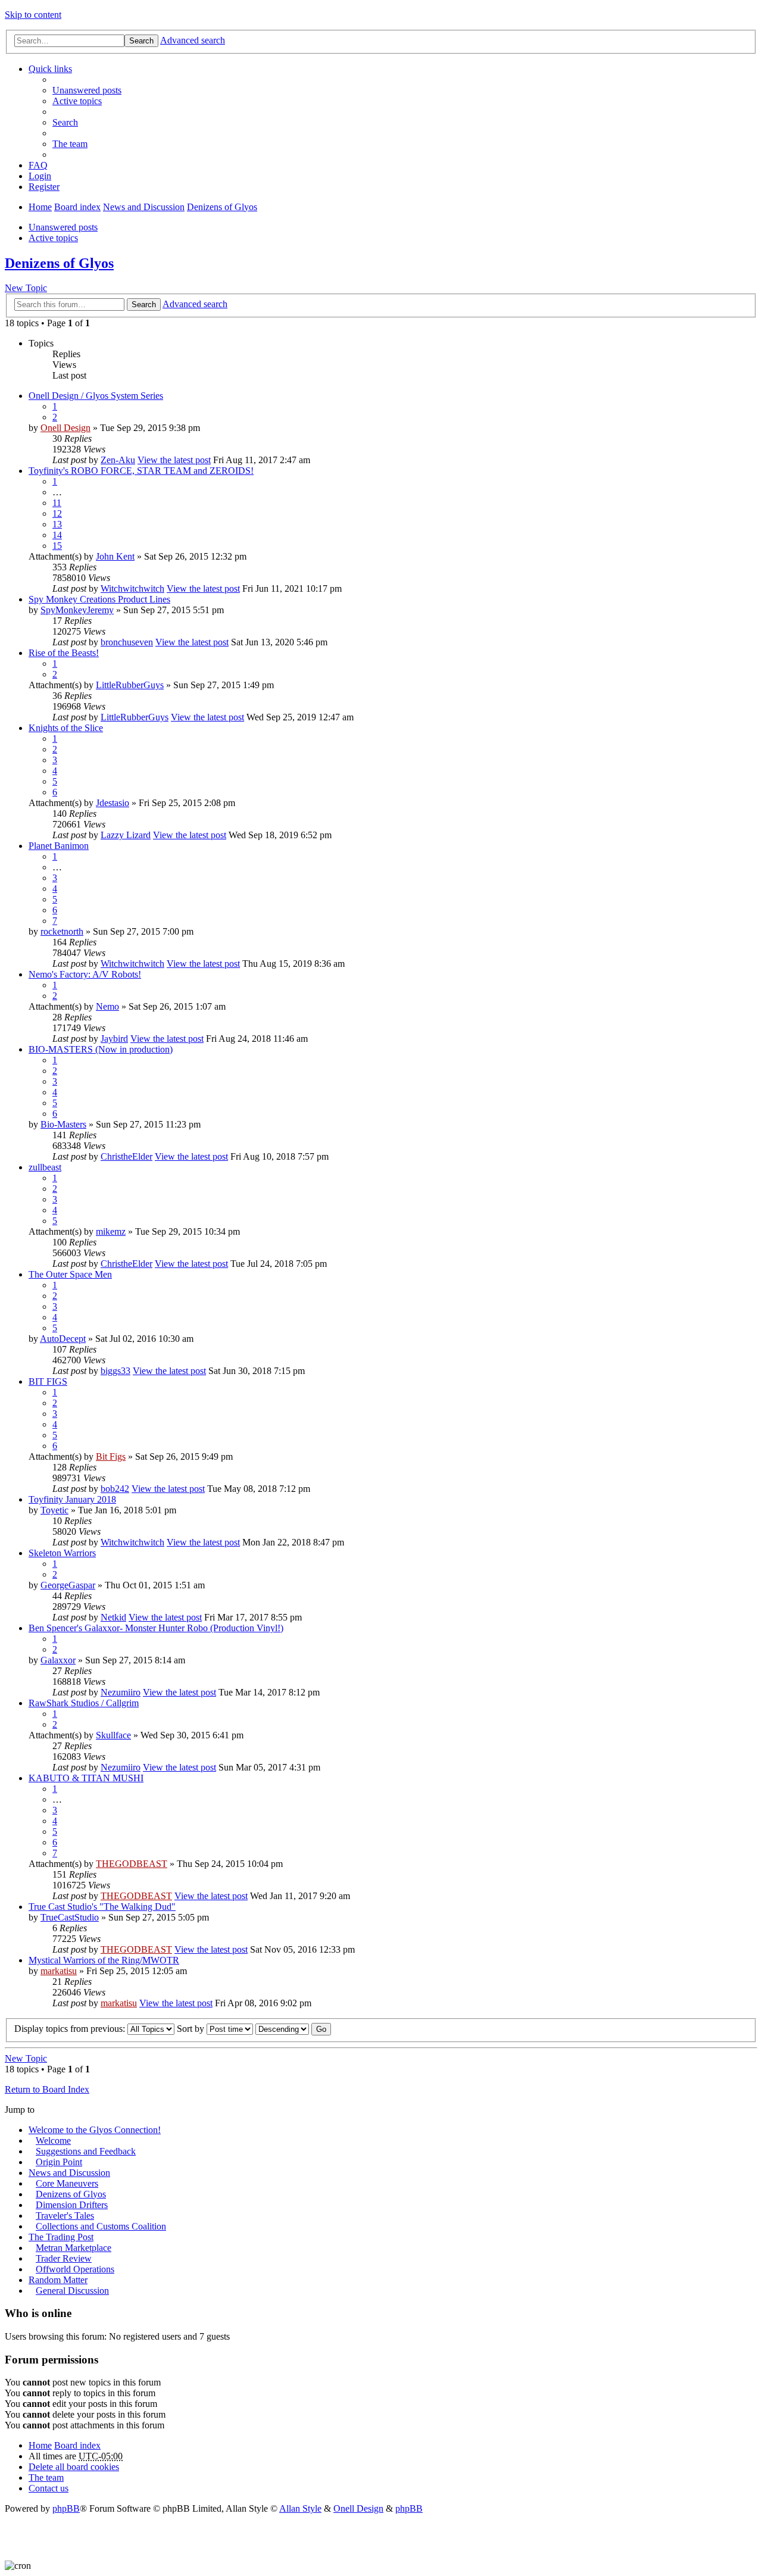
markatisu (59, 1971)
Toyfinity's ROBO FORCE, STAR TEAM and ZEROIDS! (141, 471)
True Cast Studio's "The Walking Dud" (102, 1907)
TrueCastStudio (70, 1917)
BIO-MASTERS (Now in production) (101, 1049)
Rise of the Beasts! (64, 653)
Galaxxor (58, 1660)
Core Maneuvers (67, 2183)
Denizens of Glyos (222, 207)
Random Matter (58, 2280)
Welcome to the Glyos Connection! (95, 2130)
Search (141, 41)
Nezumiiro (121, 1692)
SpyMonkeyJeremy (77, 610)
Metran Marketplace (74, 2248)
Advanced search (193, 40)
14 (57, 535)
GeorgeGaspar (68, 1585)
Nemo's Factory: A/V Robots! (85, 974)
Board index (77, 207)
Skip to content (33, 15)
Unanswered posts (63, 227)
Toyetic (54, 1510)
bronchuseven (127, 642)
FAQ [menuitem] (38, 165)
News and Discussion (144, 207)
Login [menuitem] (40, 176)
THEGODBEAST (132, 1864)
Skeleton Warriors (62, 1553)
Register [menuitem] (44, 187)
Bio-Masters (63, 1124)
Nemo (107, 1006)
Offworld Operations (75, 2269)
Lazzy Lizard (126, 835)
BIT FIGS (48, 1381)
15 (57, 546)
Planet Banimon (59, 846)
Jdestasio (113, 803)
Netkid (113, 1617)
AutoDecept (63, 1339)
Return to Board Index (47, 2089)
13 (57, 524)
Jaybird (114, 1039)
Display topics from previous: (71, 2029)
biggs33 (115, 1371)
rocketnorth (62, 931)
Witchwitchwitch (132, 588)
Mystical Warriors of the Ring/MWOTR (104, 1960)
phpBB (66, 2508)
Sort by (192, 2029)
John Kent (115, 556)
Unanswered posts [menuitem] (87, 90)
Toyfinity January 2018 (72, 1499)
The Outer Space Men (70, 1274)
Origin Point (59, 2162)
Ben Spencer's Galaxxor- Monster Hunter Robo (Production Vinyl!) (156, 1628)
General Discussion (72, 2291)
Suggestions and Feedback (86, 2151)
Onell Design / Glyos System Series (96, 396)
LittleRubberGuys (130, 685)
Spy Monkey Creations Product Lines (99, 599)
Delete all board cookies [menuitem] (74, 2467)
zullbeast (45, 1167)
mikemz (111, 1231)
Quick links (50, 69)
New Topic (26, 288)
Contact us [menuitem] (49, 2488)
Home (40, 207)
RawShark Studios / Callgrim (84, 1703)
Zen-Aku (118, 460)
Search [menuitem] (65, 122)
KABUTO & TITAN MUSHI (86, 1778)
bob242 (115, 1489)
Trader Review (64, 2258)
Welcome (53, 2141)
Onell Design (65, 428)
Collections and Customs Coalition (101, 2226)
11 (57, 503)
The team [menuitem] (70, 144)
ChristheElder (127, 1156)
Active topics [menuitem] (77, 101)
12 (57, 513)
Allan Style (300, 2508)
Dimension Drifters (72, 2205)
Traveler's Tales (65, 2216)
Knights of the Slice (66, 728)
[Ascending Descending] (282, 2029)
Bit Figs (111, 1456)
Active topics (53, 238)
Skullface (113, 1735)
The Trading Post (61, 2237)
